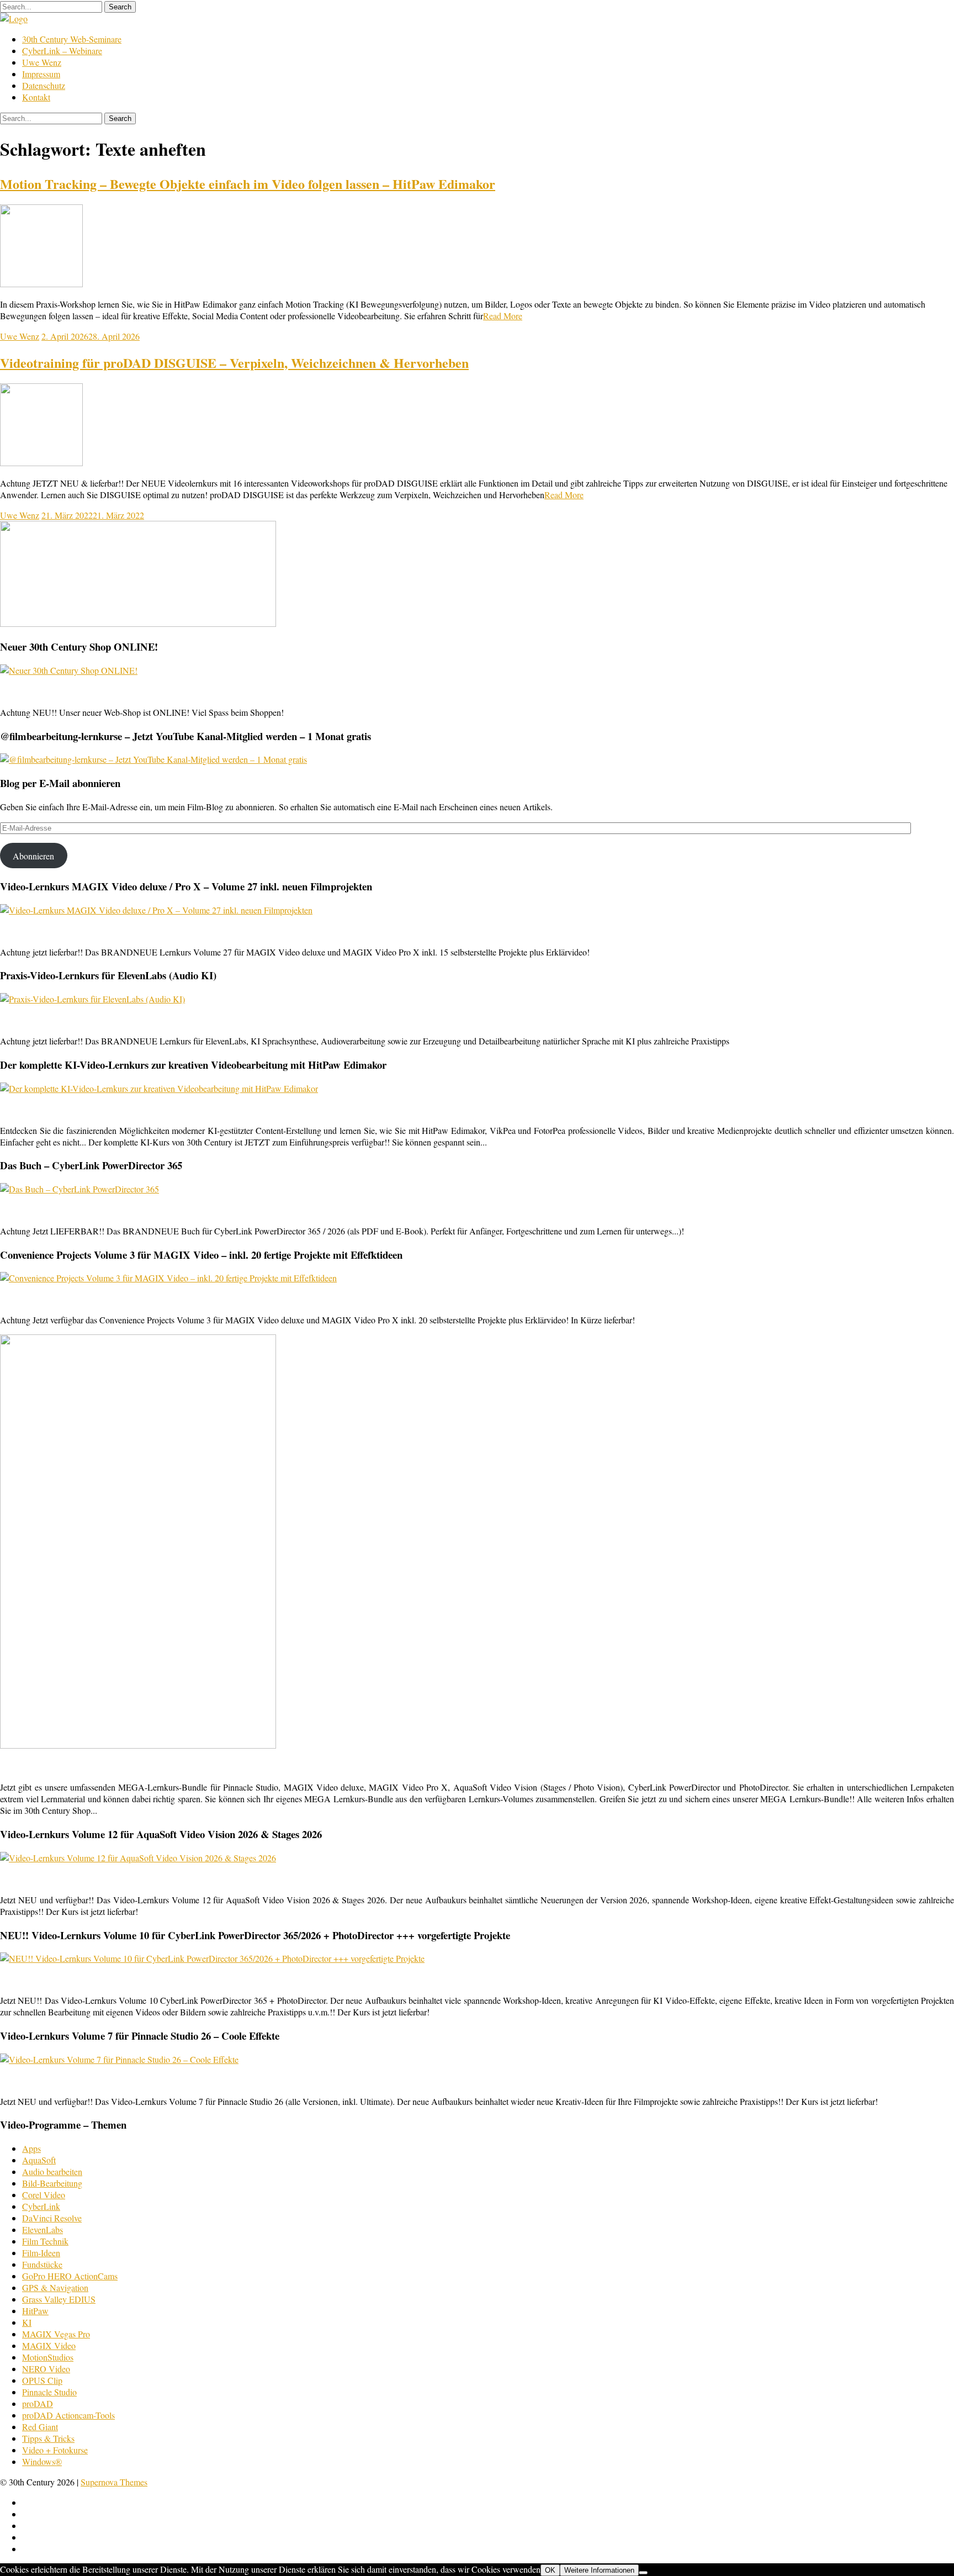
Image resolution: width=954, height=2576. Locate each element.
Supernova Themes (114, 2482)
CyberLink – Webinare (62, 51)
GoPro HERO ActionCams (70, 2276)
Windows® (42, 2461)
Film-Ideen (41, 2253)
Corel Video (44, 2195)
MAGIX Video (49, 2345)
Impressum (41, 74)
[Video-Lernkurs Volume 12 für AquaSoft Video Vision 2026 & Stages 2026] (138, 1858)
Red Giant (40, 2427)
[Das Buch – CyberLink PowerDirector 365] (79, 1189)
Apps (31, 2148)
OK (550, 2570)
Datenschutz (44, 85)
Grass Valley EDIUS (59, 2299)
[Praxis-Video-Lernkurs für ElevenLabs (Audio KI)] (92, 999)
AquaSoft (39, 2160)
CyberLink (41, 2206)
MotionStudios (48, 2357)
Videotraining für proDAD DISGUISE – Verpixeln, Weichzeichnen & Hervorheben (234, 363)
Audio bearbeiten (52, 2171)
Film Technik (45, 2241)
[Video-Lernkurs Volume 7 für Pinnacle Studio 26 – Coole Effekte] (119, 2059)
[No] (643, 2573)
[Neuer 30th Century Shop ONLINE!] (69, 670)
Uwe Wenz (42, 62)
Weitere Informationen (599, 2570)
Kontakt (36, 97)
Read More (503, 316)
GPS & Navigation (55, 2287)
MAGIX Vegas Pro (56, 2334)
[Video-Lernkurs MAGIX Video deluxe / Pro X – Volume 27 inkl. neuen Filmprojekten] (156, 910)
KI (27, 2322)
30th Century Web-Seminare (72, 39)
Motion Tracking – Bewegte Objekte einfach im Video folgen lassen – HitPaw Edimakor (248, 184)
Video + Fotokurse (55, 2450)
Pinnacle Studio (49, 2392)
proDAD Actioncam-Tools (68, 2415)
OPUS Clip (42, 2380)
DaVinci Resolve (52, 2218)
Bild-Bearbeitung (52, 2183)
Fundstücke (42, 2264)
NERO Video (46, 2369)
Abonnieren (33, 856)
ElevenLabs (43, 2229)
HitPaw (35, 2311)
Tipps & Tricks (48, 2438)
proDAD (38, 2403)
